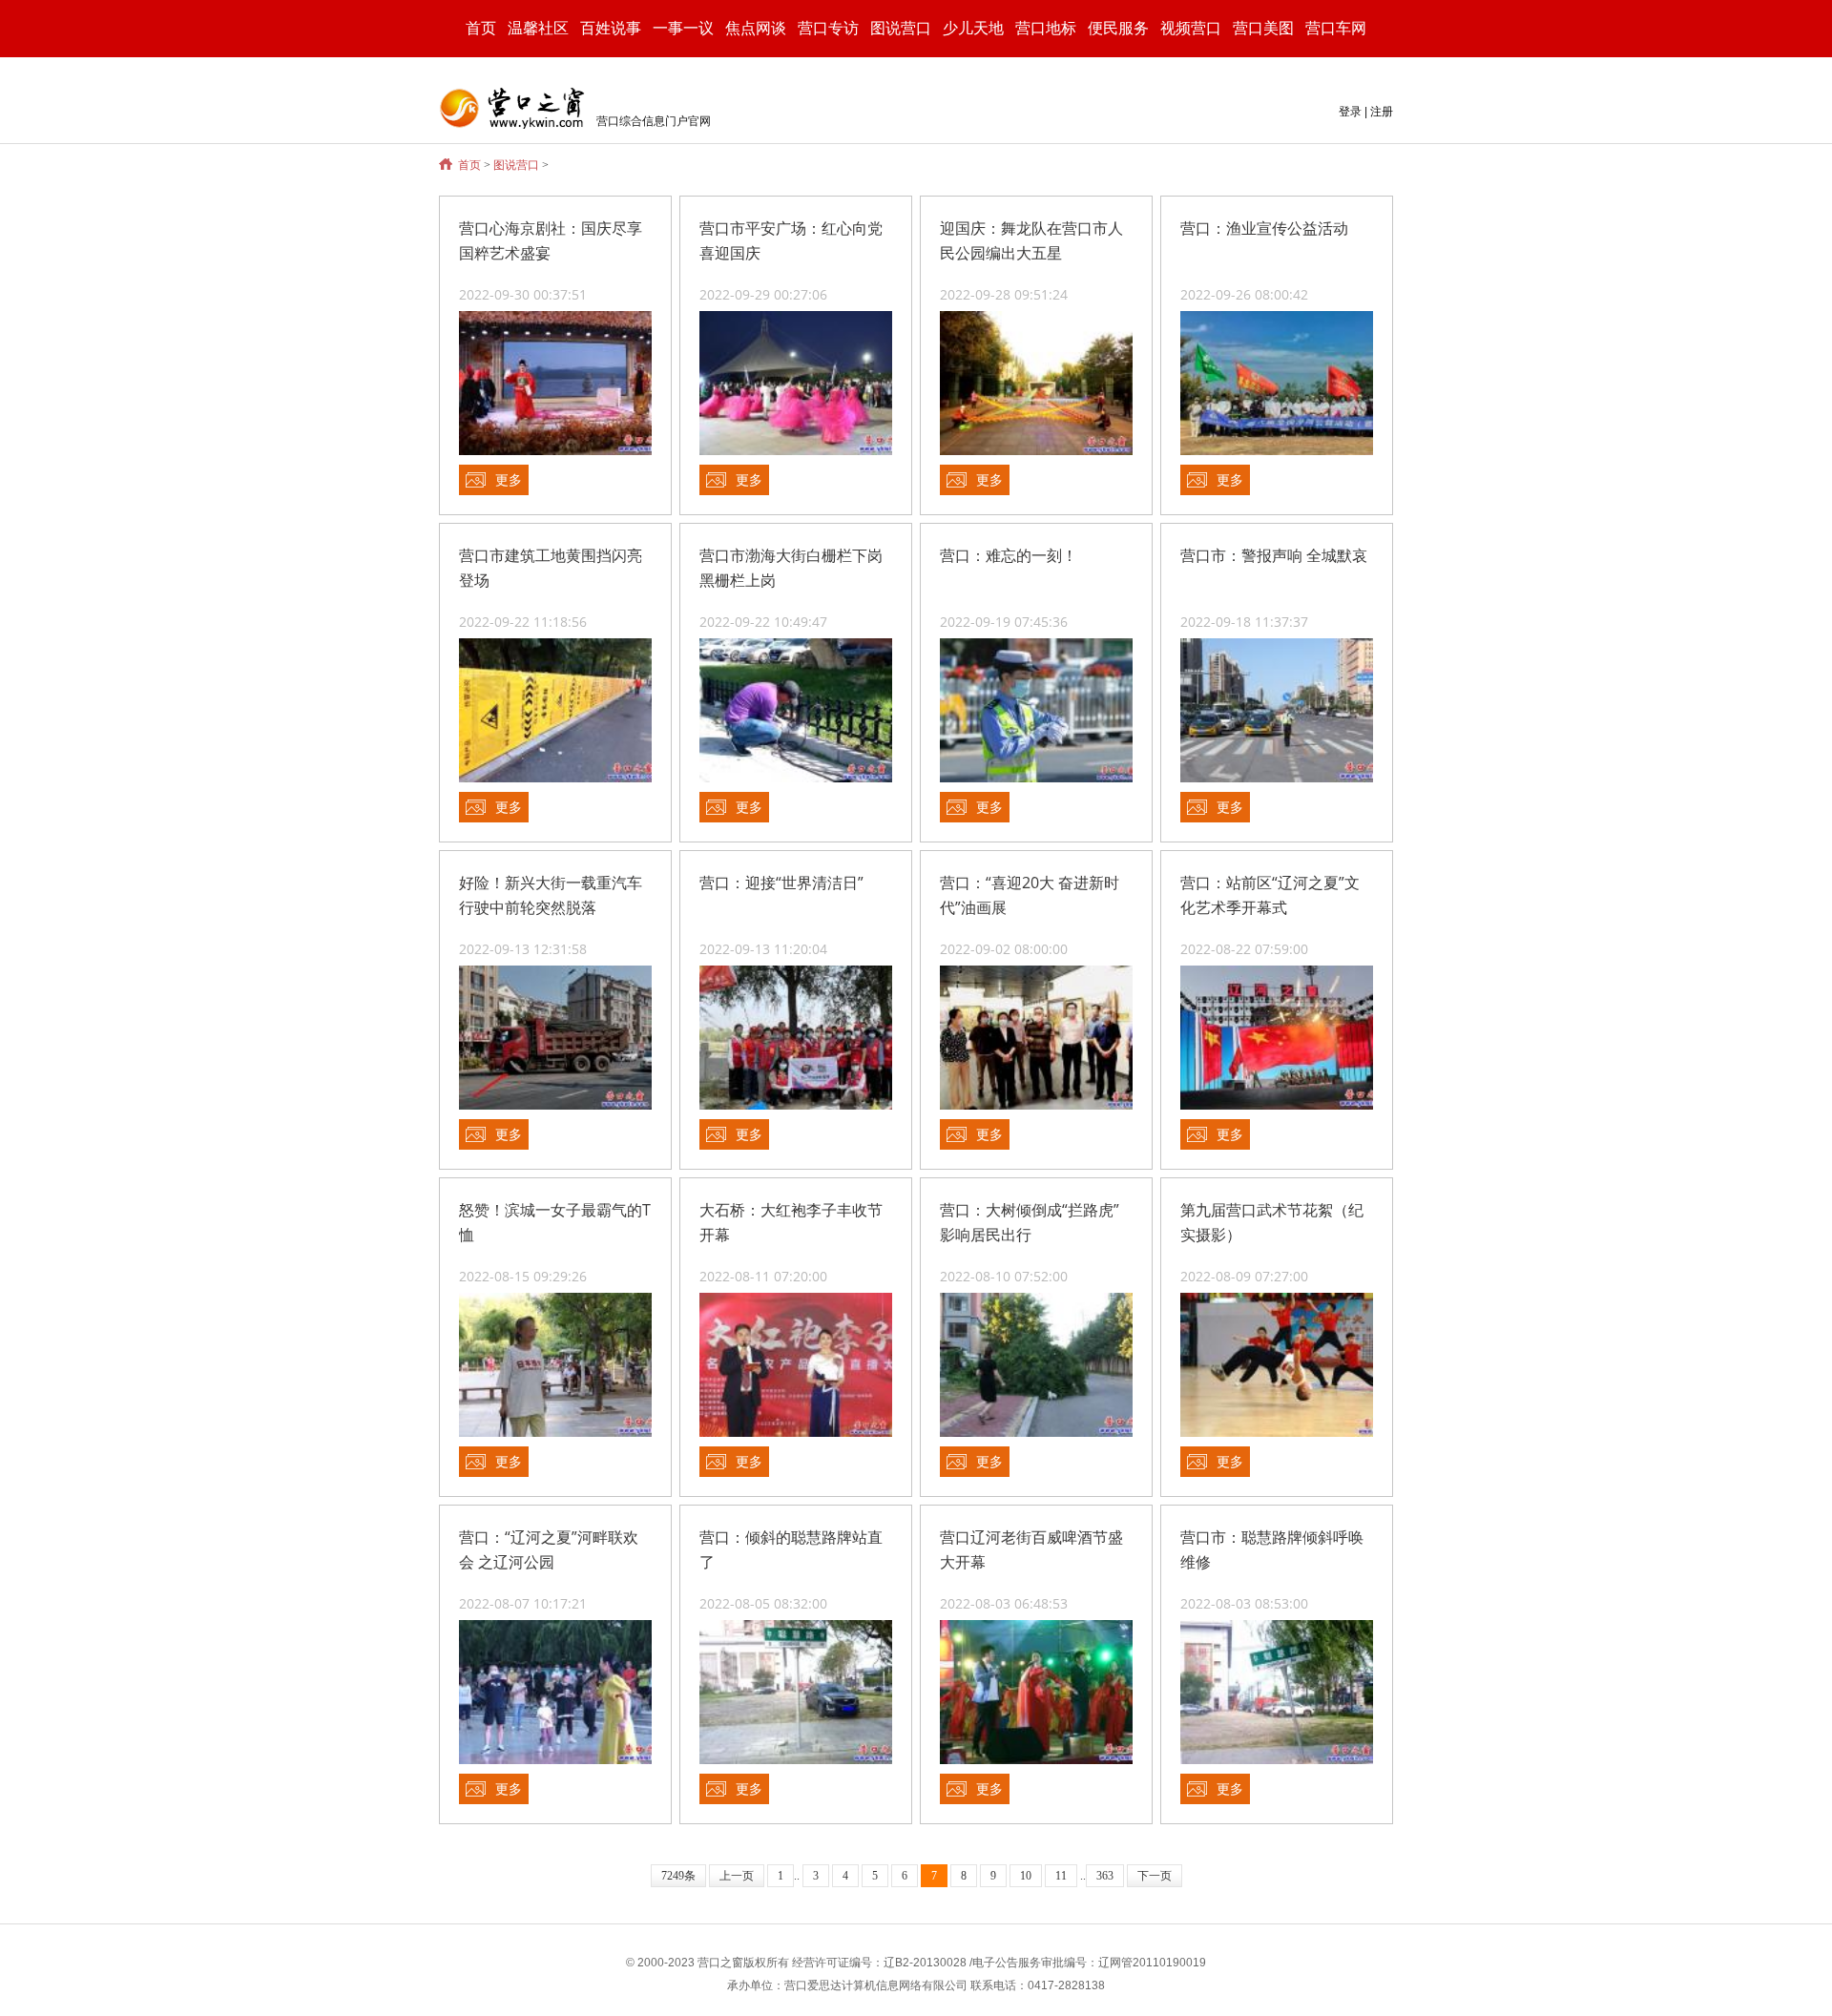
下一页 (1155, 1876)
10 (1026, 1876)
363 (1105, 1876)
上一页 (737, 1876)
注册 (1382, 112)
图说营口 (516, 165)
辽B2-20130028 (925, 1963)
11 (1061, 1876)
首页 (481, 28)
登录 (1350, 112)
